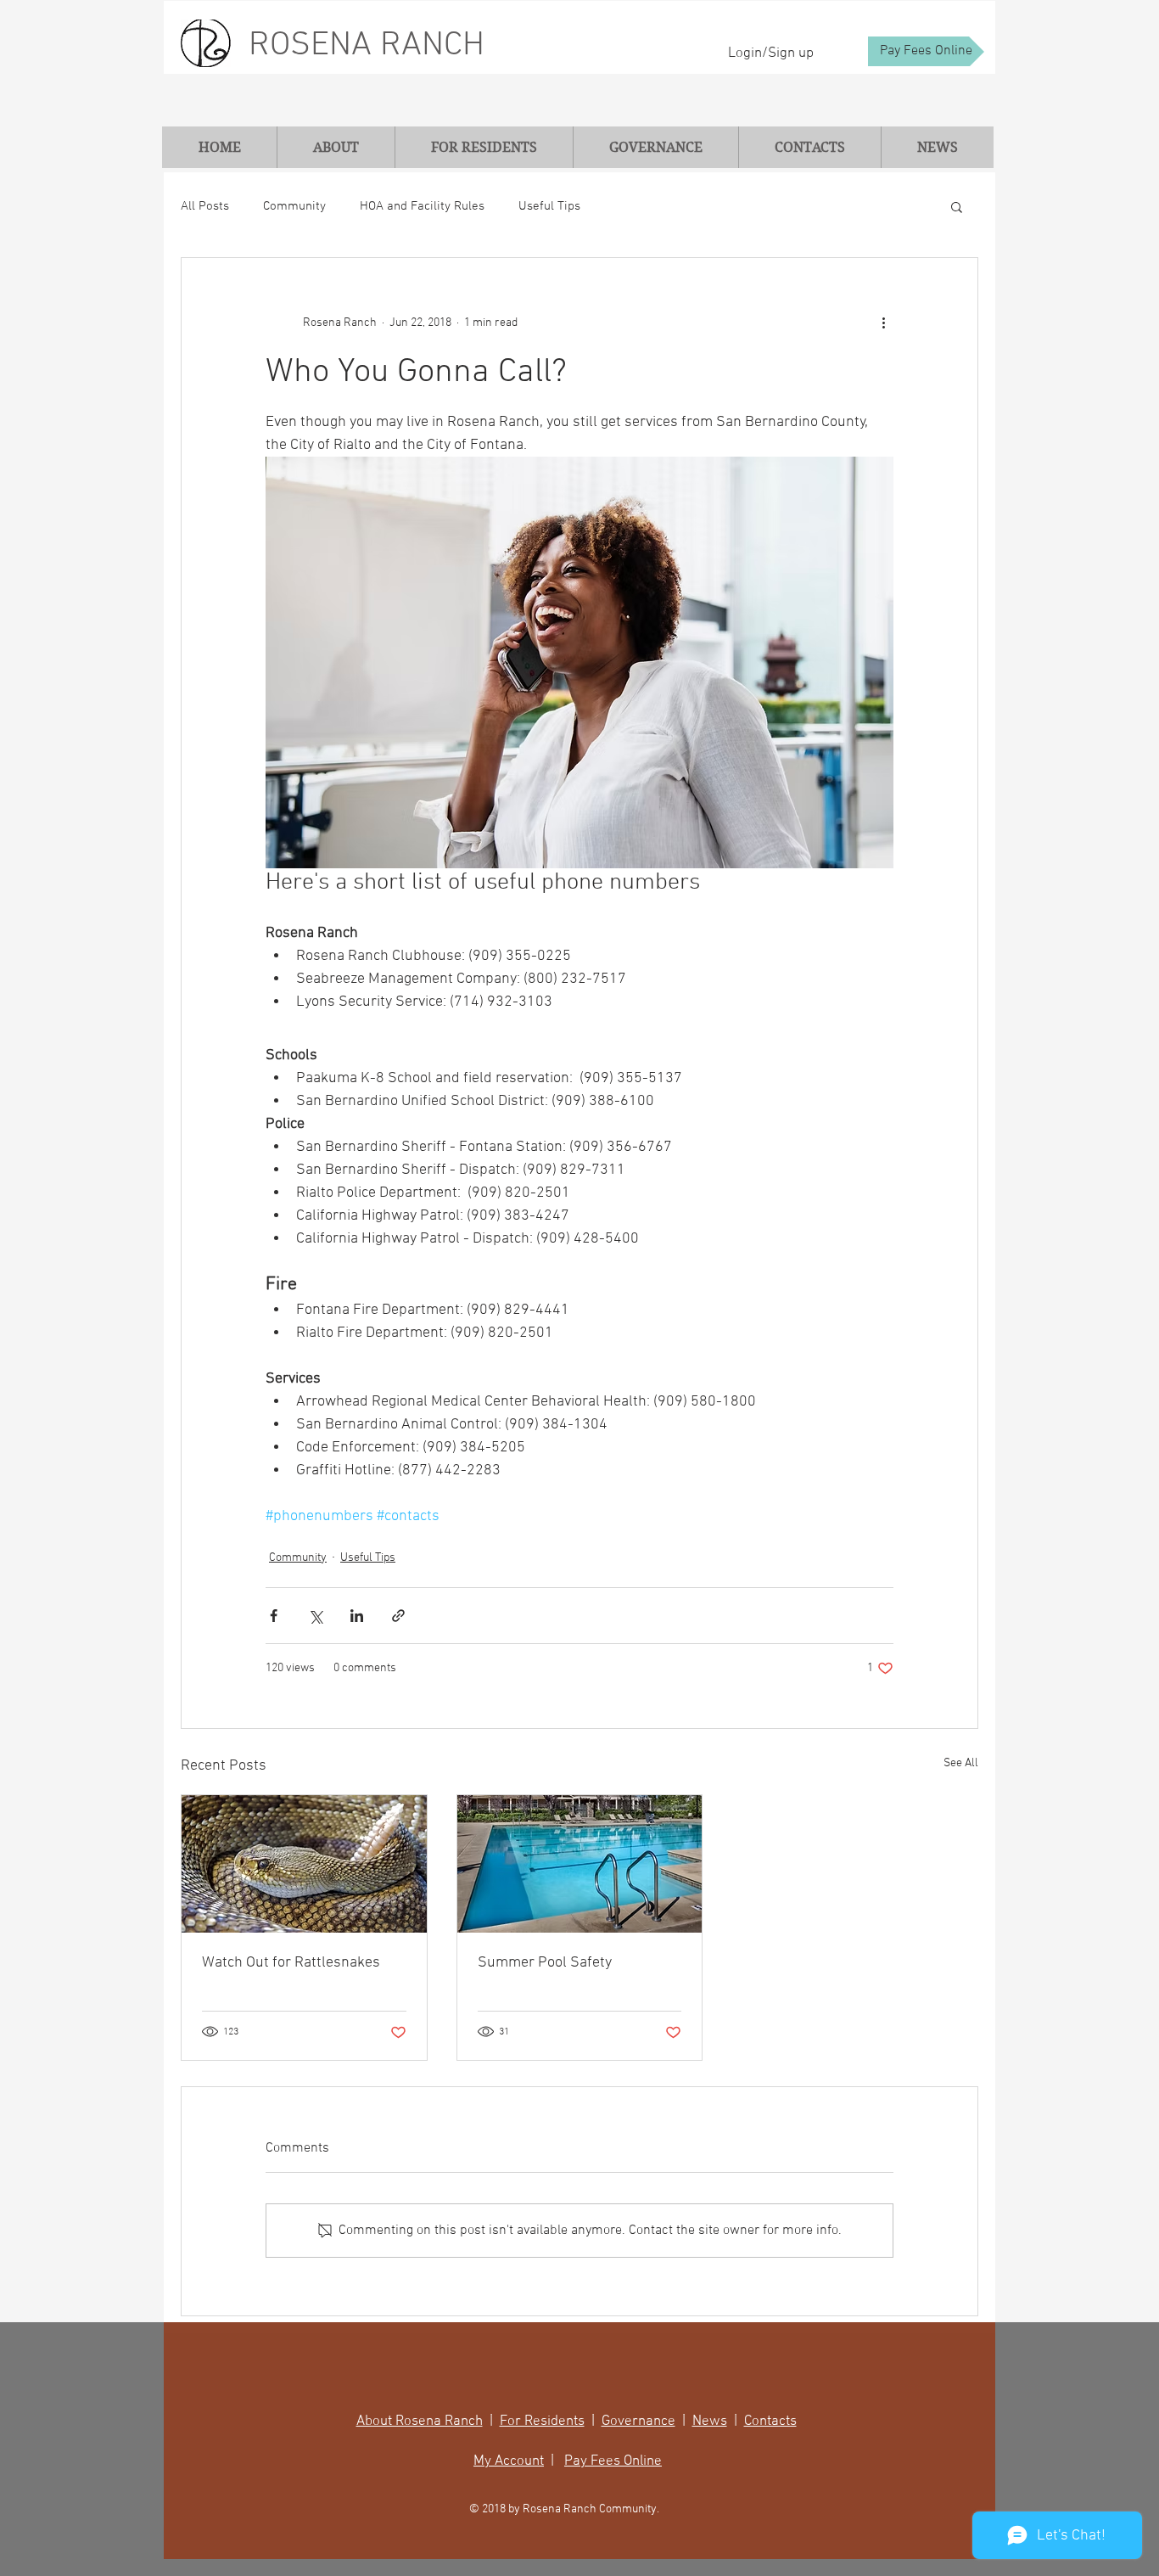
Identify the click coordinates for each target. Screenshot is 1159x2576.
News (710, 2422)
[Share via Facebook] (274, 1616)
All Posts (205, 206)
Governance (638, 2422)
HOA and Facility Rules (422, 206)
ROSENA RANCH (367, 46)
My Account (509, 2461)
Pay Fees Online (613, 2461)
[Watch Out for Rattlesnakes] (304, 1864)
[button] (957, 206)
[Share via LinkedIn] (357, 1616)
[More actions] (883, 323)
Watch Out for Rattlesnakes (291, 1963)
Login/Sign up (771, 53)
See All (961, 1763)
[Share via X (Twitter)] (315, 1616)
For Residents (542, 2422)
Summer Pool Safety (545, 1963)
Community (294, 206)
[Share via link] (398, 1616)
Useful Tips (549, 206)
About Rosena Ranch (420, 2422)
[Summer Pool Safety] (580, 1864)
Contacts (770, 2422)
